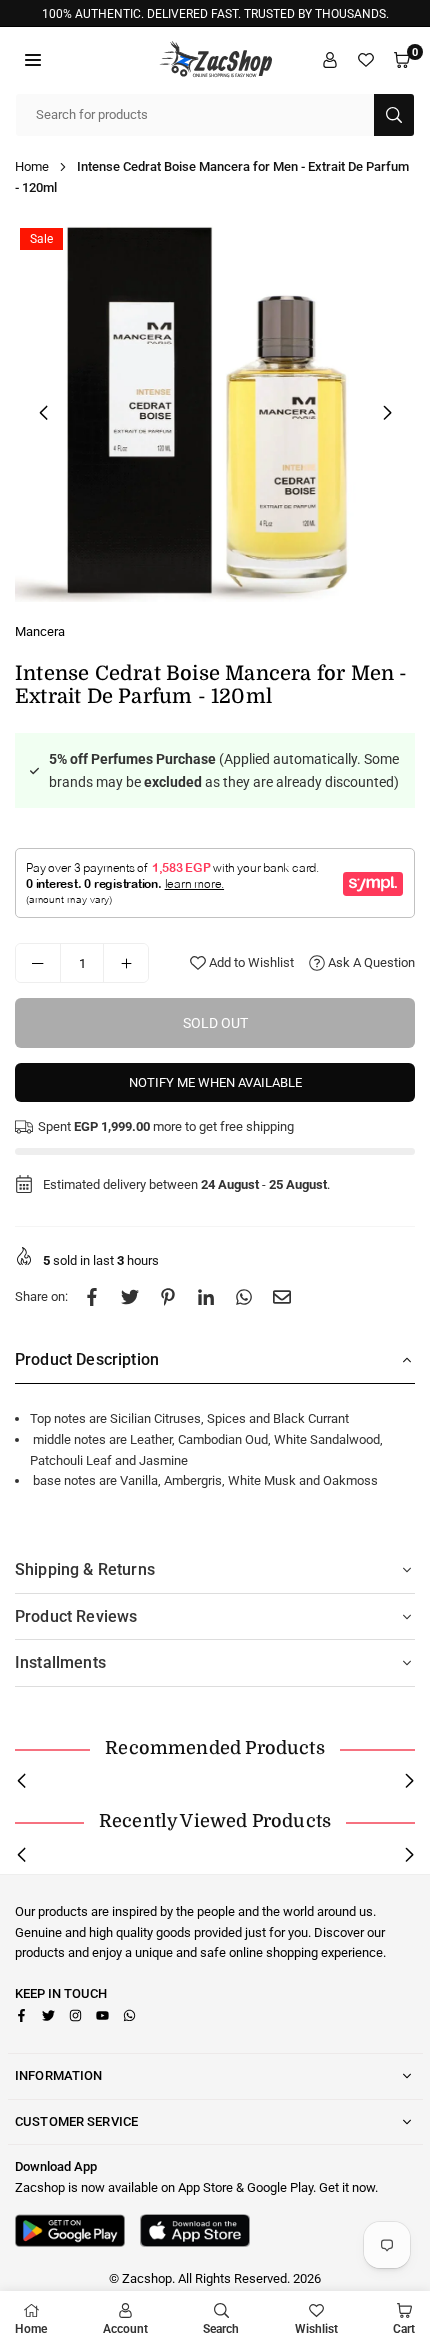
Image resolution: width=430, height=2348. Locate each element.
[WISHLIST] (366, 60)
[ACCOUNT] (330, 60)
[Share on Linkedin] (206, 1297)
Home (32, 166)
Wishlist (316, 2329)
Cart (404, 2329)
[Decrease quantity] (38, 963)
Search (221, 2329)
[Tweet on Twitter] (130, 1297)
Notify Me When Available (215, 1082)
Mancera (40, 631)
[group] (215, 412)
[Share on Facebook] (92, 1297)
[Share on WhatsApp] (244, 1297)
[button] (33, 60)
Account (125, 2329)
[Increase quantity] (126, 963)
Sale (41, 239)
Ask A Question (370, 962)
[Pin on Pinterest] (168, 1297)
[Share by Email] (282, 1297)
